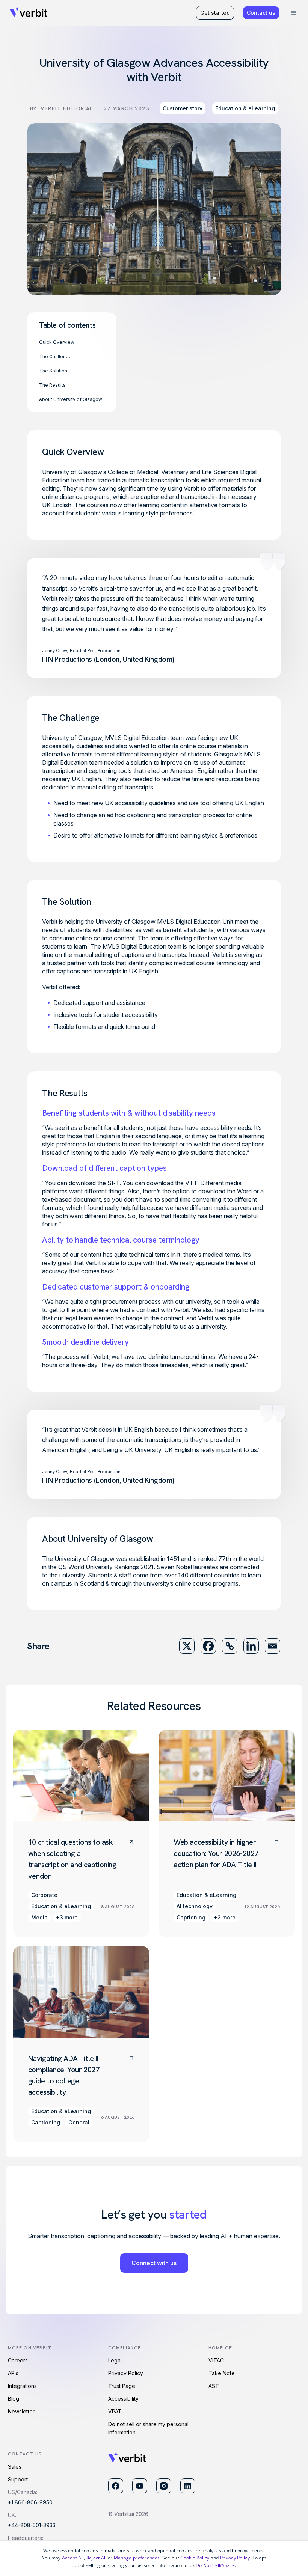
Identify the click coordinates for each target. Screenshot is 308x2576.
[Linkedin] (251, 1646)
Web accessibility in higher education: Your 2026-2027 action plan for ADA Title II (216, 1853)
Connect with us (154, 2263)
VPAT (115, 2411)
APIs (13, 2373)
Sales (15, 2467)
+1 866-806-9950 (30, 2502)
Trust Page (122, 2386)
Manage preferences (137, 2558)
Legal (115, 2360)
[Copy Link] (230, 1646)
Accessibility (123, 2399)
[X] (187, 1646)
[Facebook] (208, 1646)
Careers (18, 2360)
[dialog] (154, 2559)
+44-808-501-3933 (32, 2525)
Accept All (73, 2558)
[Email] (273, 1646)
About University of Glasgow (71, 399)
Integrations (22, 2386)
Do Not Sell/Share (215, 2565)
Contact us (261, 13)
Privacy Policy (126, 2373)
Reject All (97, 2558)
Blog (14, 2399)
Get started (215, 13)
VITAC (216, 2360)
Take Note (222, 2373)
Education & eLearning (245, 108)
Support (18, 2479)
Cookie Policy (195, 2558)
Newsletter (21, 2411)
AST (214, 2386)
